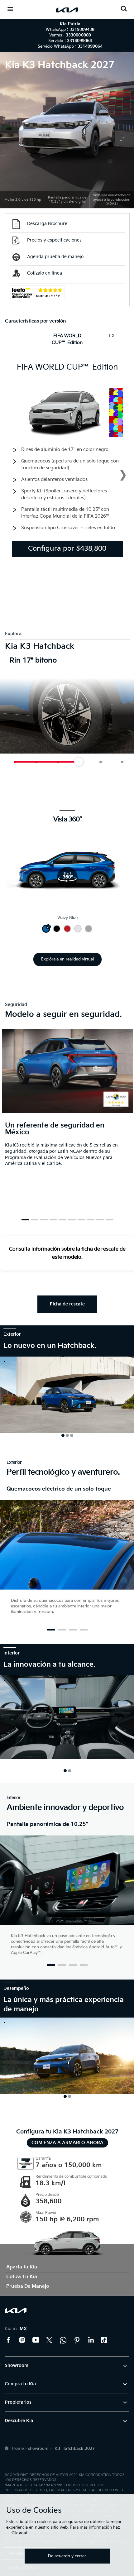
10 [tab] (109, 1220)
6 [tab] (72, 1220)
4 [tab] (53, 1220)
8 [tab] (91, 1220)
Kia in (16, 2329)
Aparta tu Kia (22, 2267)
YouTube (36, 2340)
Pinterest (77, 2340)
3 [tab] (44, 1220)
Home (18, 2449)
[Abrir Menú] (10, 9)
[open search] (124, 9)
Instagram (22, 2340)
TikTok (104, 2340)
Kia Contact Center (63, 2340)
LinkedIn (91, 2340)
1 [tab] (25, 1220)
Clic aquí (19, 2533)
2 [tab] (35, 1220)
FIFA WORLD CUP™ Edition (67, 339)
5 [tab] (63, 1220)
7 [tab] (81, 1220)
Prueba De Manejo (28, 2286)
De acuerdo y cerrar (67, 2556)
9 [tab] (100, 1220)
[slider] (98, 762)
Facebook (8, 2340)
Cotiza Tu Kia (22, 2277)
